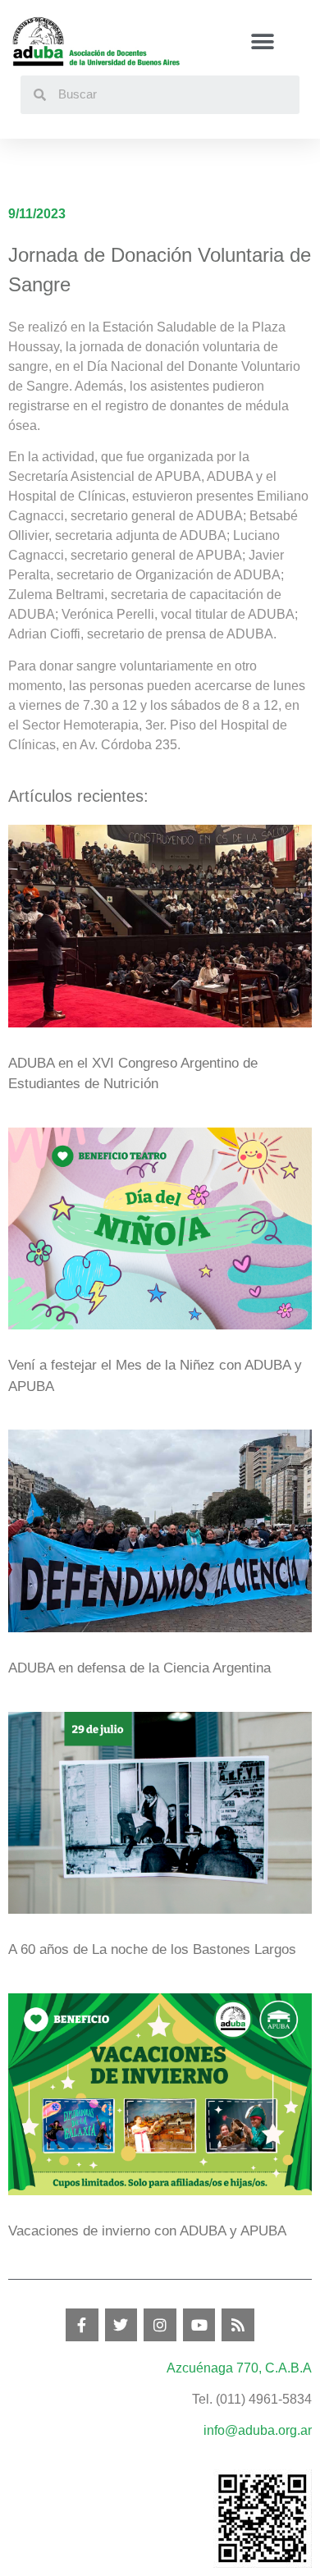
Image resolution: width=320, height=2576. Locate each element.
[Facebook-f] (82, 2325)
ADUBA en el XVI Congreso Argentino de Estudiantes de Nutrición (133, 1074)
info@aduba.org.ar (258, 2430)
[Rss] (238, 2325)
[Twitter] (121, 2325)
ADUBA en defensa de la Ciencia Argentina (139, 1668)
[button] (263, 41)
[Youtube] (199, 2325)
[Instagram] (160, 2325)
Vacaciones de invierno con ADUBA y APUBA (147, 2231)
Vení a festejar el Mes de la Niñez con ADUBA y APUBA (155, 1376)
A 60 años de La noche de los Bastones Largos (152, 1949)
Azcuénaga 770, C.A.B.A (239, 2368)
